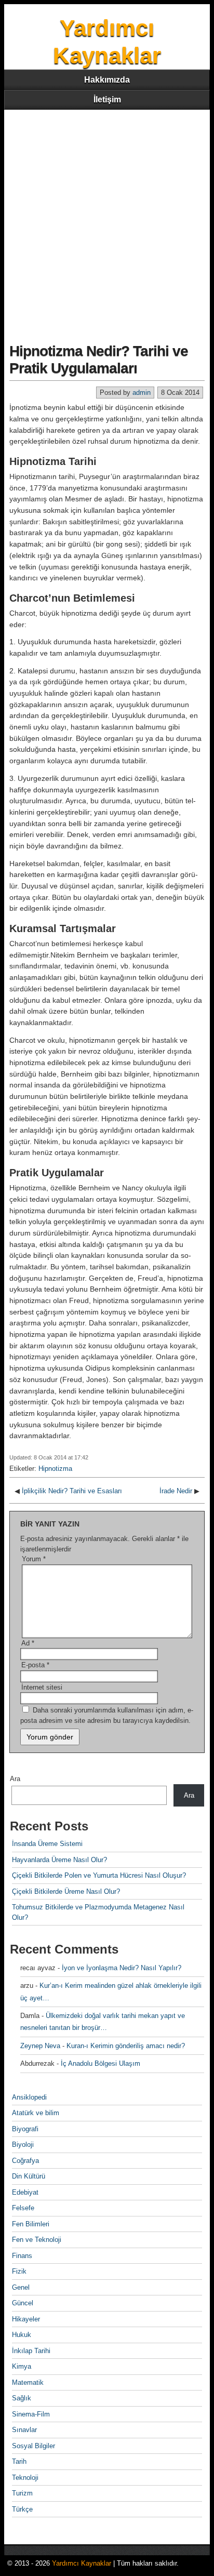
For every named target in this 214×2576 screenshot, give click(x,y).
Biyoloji (23, 2145)
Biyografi (25, 2129)
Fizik (19, 2271)
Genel (21, 2287)
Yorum (34, 1559)
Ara (15, 1779)
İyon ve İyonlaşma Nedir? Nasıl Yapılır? (122, 1968)
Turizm (22, 2493)
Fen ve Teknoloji (37, 2240)
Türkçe (22, 2509)
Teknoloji (25, 2478)
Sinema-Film (31, 2414)
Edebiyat (25, 2192)
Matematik (28, 2382)
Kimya (22, 2366)
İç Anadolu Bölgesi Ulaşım (101, 2063)
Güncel (23, 2303)
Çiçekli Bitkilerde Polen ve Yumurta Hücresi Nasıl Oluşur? (99, 1875)
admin (142, 393)
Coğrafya (25, 2161)
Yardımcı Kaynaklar (82, 2563)
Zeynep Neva (40, 2046)
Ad (28, 1643)
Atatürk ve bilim (36, 2113)
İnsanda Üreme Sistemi (47, 1844)
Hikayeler (26, 2319)
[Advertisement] (107, 222)
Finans (22, 2256)
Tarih (19, 2461)
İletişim (107, 99)
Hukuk (22, 2335)
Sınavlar (24, 2430)
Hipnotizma (55, 1469)
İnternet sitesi (42, 1687)
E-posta (35, 1665)
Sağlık (22, 2398)
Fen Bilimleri (31, 2224)
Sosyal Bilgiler (34, 2446)
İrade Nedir (176, 1491)
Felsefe (23, 2208)
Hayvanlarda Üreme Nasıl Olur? (59, 1860)
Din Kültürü (29, 2176)
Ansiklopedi (29, 2097)
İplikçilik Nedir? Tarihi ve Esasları (72, 1491)
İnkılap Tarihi (31, 2351)
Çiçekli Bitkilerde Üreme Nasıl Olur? (66, 1891)
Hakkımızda (107, 80)
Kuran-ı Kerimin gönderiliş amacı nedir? (126, 2046)
